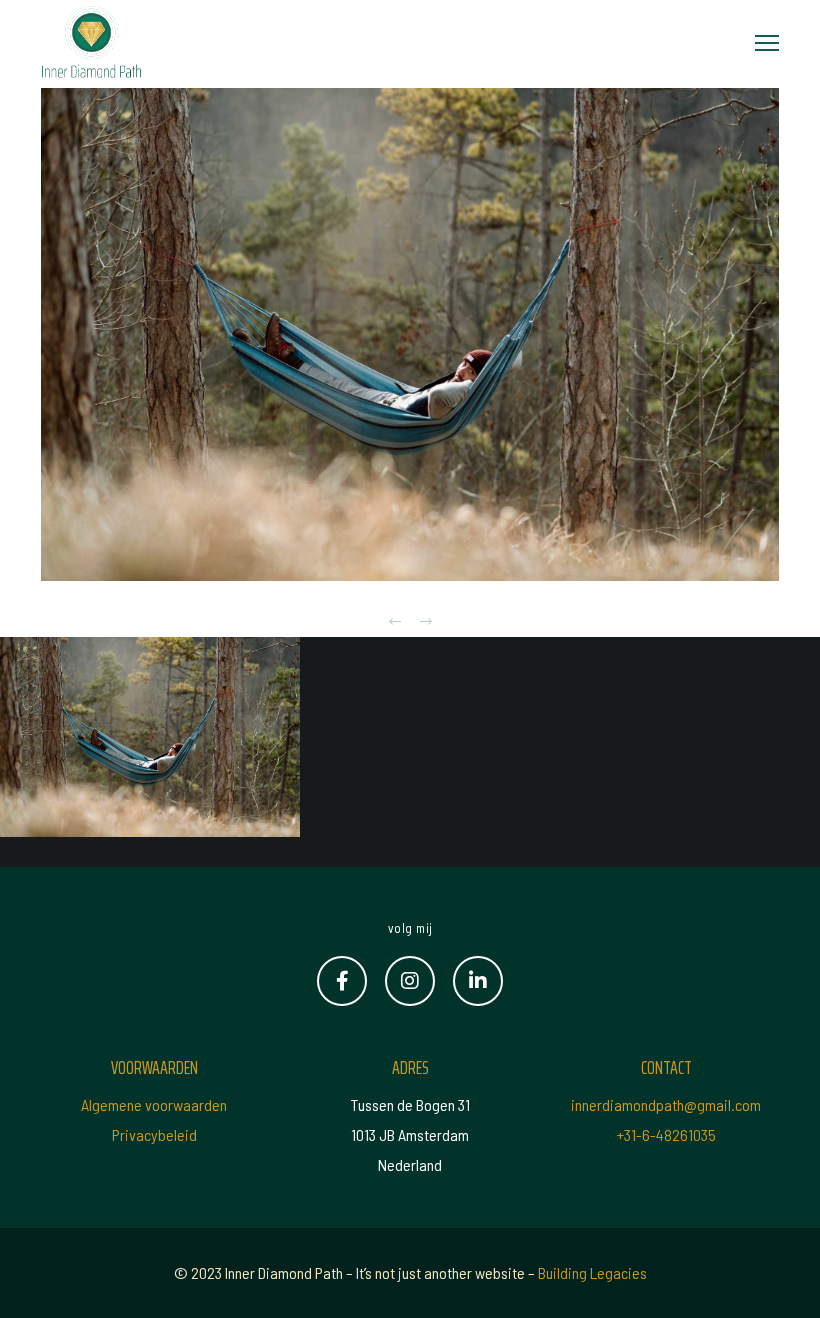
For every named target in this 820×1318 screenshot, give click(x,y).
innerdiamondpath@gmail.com (666, 1104)
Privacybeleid (154, 1134)
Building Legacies (592, 1272)
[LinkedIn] (478, 981)
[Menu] (758, 44)
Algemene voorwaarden (154, 1104)
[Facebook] (342, 981)
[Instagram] (410, 981)
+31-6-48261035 (666, 1134)
